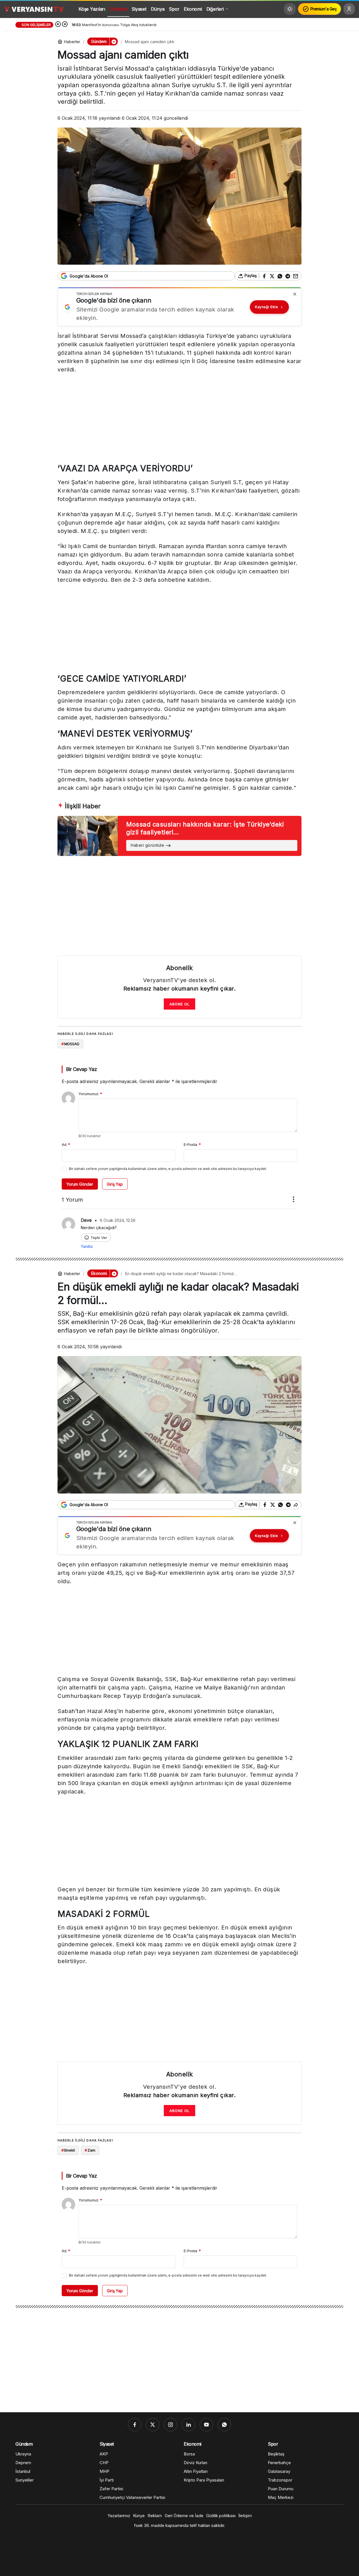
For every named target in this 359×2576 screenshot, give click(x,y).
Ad (66, 1144)
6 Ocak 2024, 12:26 (118, 1220)
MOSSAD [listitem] (70, 1044)
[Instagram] (171, 2425)
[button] (114, 41)
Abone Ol (179, 1004)
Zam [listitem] (90, 2150)
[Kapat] (295, 294)
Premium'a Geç (324, 9)
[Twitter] (153, 2425)
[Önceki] (58, 25)
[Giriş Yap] (349, 9)
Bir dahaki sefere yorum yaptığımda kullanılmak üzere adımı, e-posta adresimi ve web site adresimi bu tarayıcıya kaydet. (168, 1169)
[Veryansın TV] (34, 9)
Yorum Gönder (80, 1184)
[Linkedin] (188, 2425)
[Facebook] (135, 2425)
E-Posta (192, 1144)
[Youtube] (206, 2425)
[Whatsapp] (224, 2425)
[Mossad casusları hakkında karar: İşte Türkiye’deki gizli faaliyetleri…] (179, 836)
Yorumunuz (90, 1094)
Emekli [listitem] (68, 2150)
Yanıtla (87, 1246)
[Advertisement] (179, 420)
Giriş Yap (115, 1184)
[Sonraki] (65, 25)
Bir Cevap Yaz (81, 1069)
